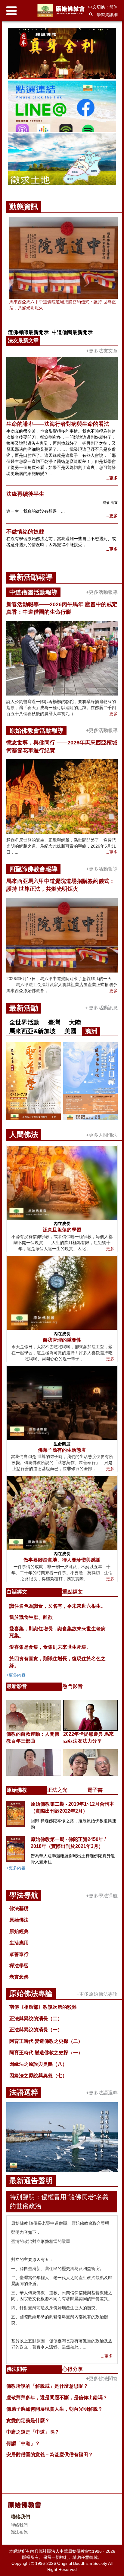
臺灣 (54, 1022)
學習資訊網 (107, 14)
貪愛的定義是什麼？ (28, 2420)
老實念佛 (19, 1977)
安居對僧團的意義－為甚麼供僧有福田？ (50, 2455)
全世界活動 (24, 1022)
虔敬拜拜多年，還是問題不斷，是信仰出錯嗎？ (57, 2398)
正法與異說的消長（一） (36, 2030)
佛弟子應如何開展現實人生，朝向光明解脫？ (54, 2409)
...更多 (112, 478)
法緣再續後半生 (25, 494)
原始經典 (19, 1931)
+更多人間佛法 (102, 1135)
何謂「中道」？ (23, 2443)
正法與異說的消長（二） (36, 2019)
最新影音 (17, 1686)
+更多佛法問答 (102, 2379)
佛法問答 (17, 2369)
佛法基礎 (19, 1908)
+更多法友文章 (102, 351)
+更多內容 (16, 1675)
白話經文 (17, 1592)
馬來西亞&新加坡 (33, 1031)
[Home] (62, 10)
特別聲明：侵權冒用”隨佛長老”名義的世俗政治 (59, 2201)
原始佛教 (17, 1790)
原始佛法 (19, 1920)
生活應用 (19, 1943)
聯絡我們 (19, 2525)
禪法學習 (19, 1966)
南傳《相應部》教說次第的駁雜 (43, 2007)
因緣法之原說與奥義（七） (38, 2076)
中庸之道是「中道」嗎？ (33, 2432)
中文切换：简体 (103, 7)
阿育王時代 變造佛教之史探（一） (46, 2053)
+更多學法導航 (102, 1896)
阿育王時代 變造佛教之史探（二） (46, 2041)
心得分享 (73, 2369)
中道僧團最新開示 (72, 332)
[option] (62, 107)
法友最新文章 (23, 341)
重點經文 (73, 1592)
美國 (70, 1031)
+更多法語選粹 (102, 2093)
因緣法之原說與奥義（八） (38, 2064)
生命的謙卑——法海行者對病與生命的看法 (58, 424)
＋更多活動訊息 (101, 1008)
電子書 (95, 1790)
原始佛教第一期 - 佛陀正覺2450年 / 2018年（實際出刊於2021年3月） (68, 1843)
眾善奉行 (19, 1954)
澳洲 (91, 1031)
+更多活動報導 (102, 592)
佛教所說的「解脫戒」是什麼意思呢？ (47, 2386)
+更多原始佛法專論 (97, 1994)
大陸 (75, 1022)
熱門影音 (73, 1686)
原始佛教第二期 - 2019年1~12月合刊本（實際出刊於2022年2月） (72, 1807)
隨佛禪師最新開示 (28, 332)
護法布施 (19, 2532)
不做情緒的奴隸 (25, 532)
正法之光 (57, 1790)
